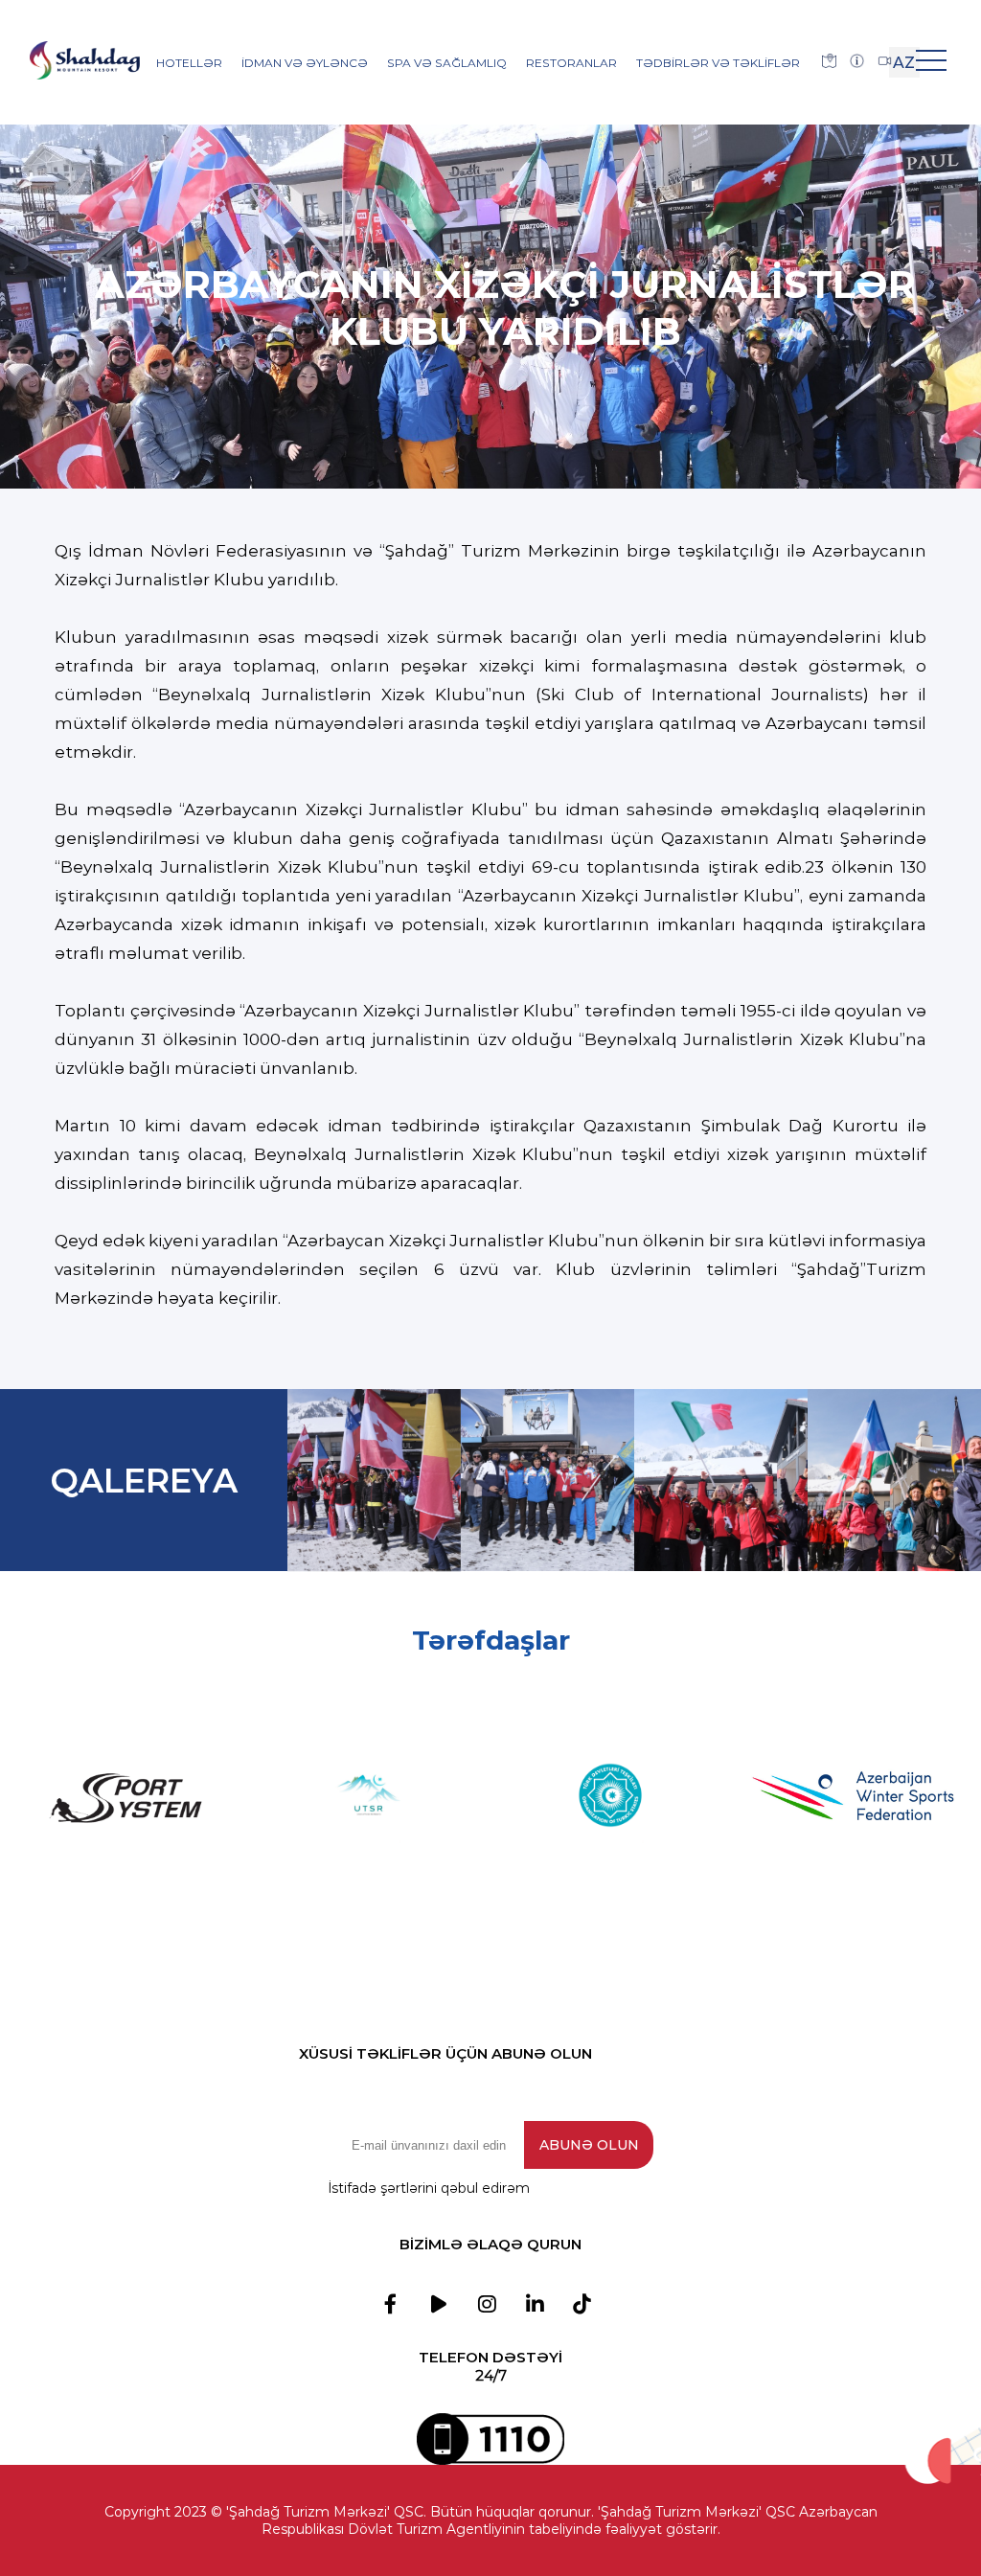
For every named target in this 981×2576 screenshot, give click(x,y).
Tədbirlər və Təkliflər (718, 63)
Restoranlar (571, 63)
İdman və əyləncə (305, 63)
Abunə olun (589, 2145)
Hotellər (189, 63)
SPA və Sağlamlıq (447, 63)
